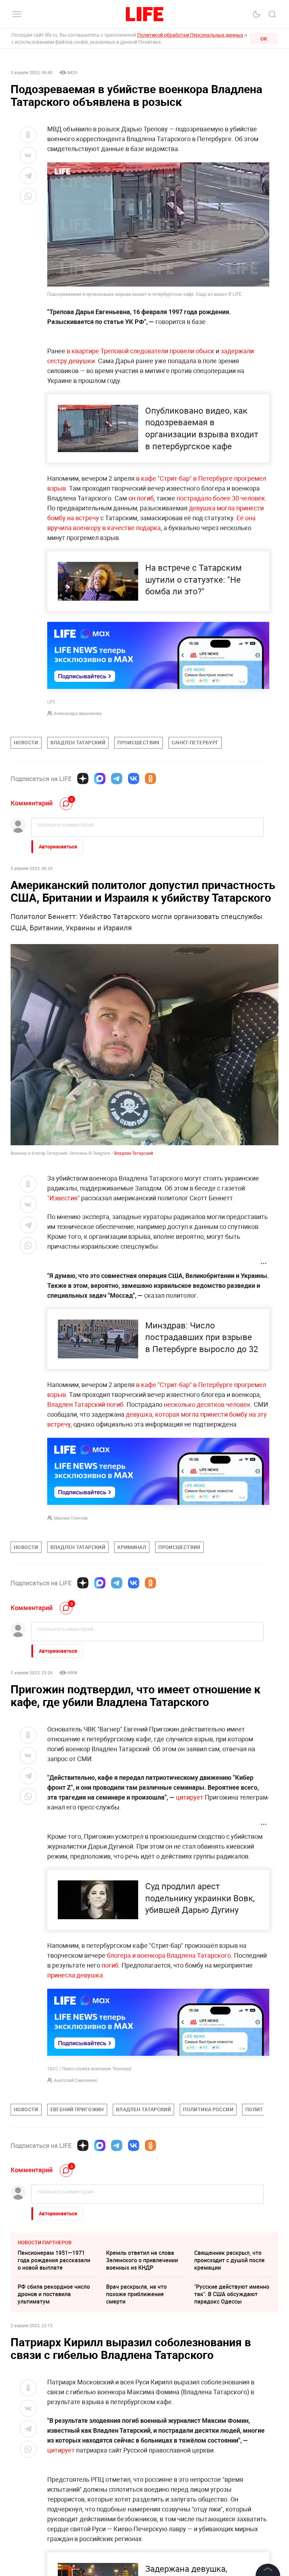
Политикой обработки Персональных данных (190, 35)
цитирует (190, 1797)
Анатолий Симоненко (76, 2080)
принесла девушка (75, 1975)
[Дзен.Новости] (83, 779)
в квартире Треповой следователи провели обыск (140, 351)
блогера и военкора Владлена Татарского (169, 1955)
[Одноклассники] (150, 779)
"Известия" (63, 1198)
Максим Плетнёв (71, 1518)
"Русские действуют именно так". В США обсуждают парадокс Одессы (232, 2294)
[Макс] (100, 779)
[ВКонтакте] (134, 779)
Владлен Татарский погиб (85, 1404)
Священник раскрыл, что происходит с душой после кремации (229, 2260)
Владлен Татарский (133, 1153)
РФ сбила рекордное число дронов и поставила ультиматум (54, 2294)
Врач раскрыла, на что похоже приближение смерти (136, 2294)
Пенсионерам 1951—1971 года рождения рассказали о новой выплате (54, 2260)
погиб (110, 1965)
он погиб (141, 498)
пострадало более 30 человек (221, 498)
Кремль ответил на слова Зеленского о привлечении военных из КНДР (142, 2260)
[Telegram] (117, 779)
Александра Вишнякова (78, 713)
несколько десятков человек (207, 1404)
